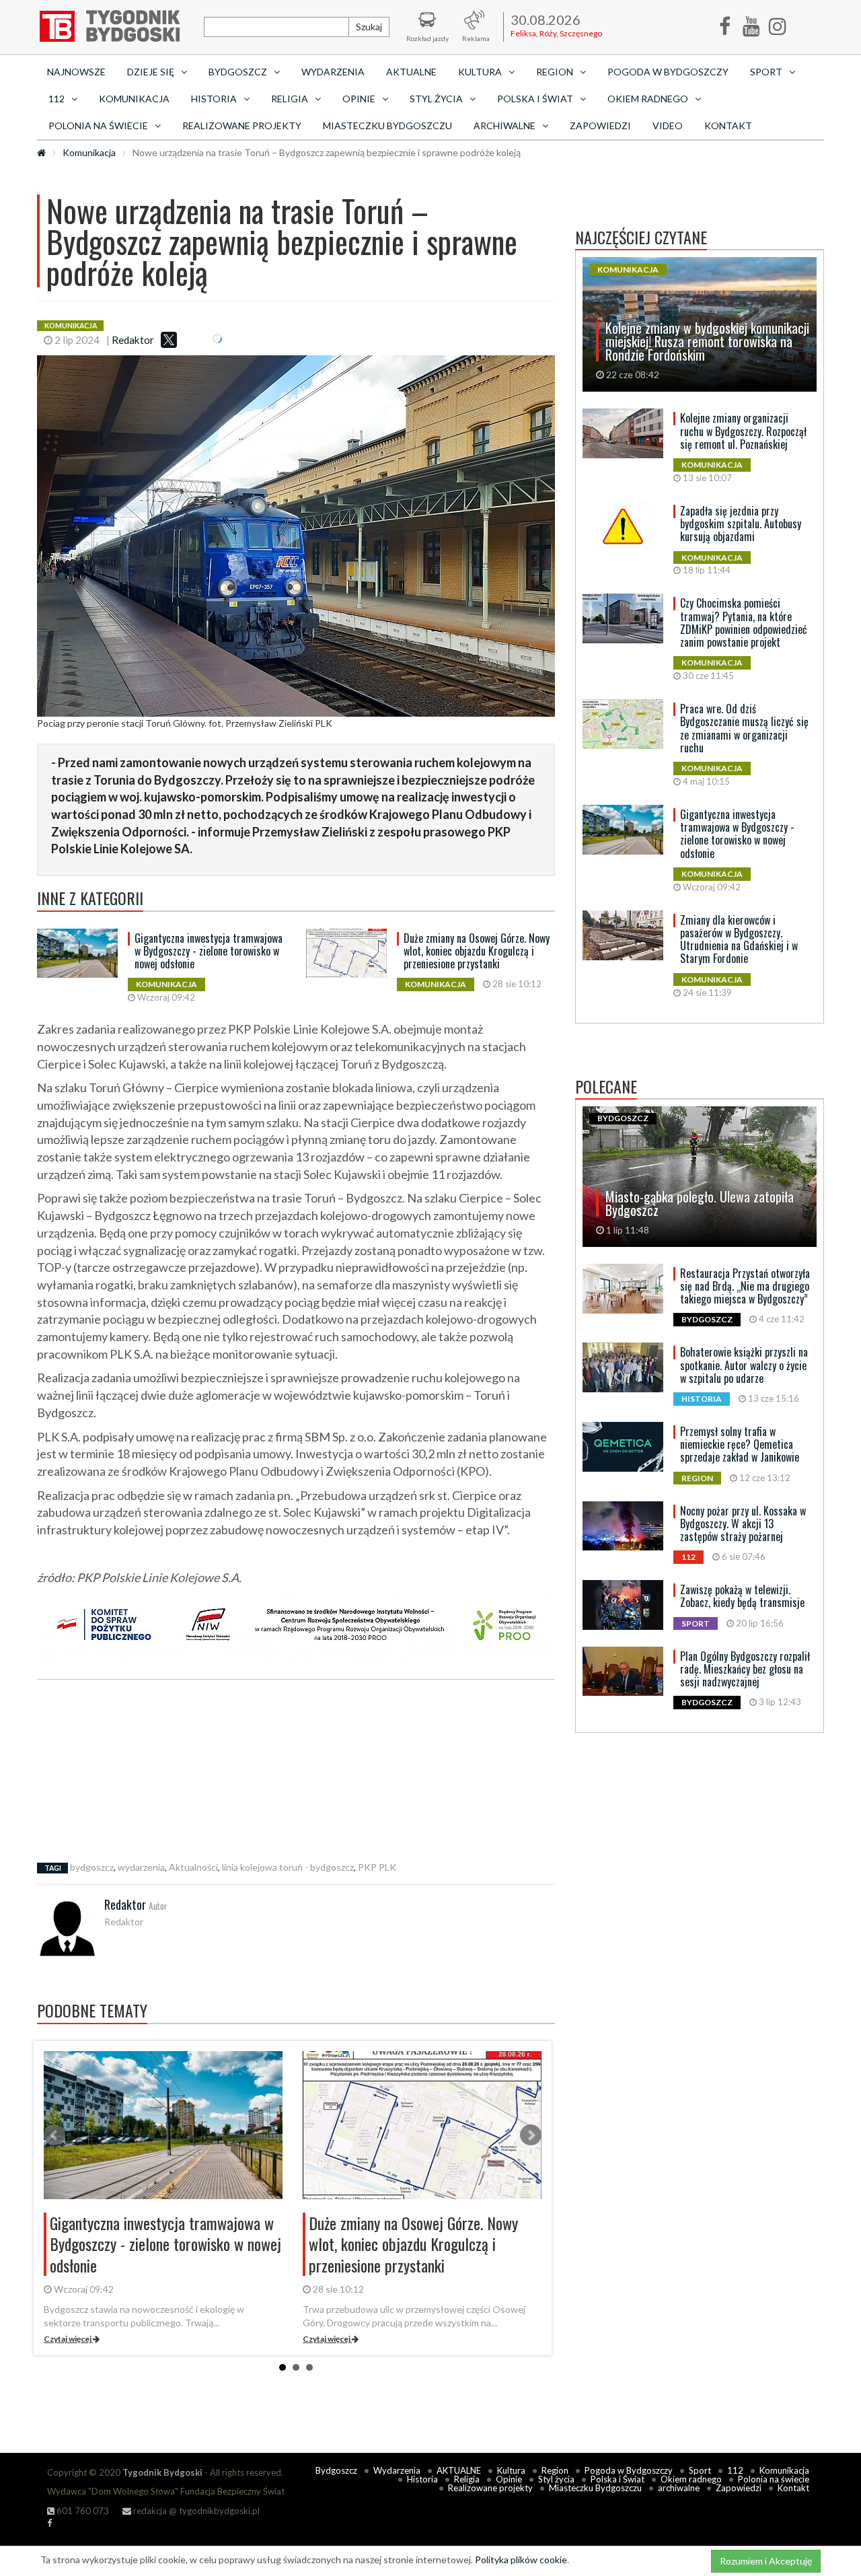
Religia (467, 2479)
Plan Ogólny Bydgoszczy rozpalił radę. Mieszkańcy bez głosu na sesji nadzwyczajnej (745, 1669)
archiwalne (679, 2488)
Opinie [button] (359, 99)
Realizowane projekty (242, 126)
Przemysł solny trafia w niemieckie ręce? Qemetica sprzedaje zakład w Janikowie (740, 1444)
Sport (700, 2470)
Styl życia (556, 2479)
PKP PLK (377, 1867)
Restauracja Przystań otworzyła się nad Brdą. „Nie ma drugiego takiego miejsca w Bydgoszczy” (745, 1286)
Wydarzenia (333, 72)
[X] (169, 340)
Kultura (511, 2470)
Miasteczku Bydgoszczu (387, 126)
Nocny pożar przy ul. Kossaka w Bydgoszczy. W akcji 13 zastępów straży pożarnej (743, 1524)
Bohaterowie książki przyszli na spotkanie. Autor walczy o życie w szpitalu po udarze (744, 1365)
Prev (54, 2135)
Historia (422, 2479)
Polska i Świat (617, 2479)
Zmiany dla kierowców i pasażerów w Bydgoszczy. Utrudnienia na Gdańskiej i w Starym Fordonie (739, 939)
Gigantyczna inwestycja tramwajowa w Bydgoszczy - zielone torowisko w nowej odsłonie (209, 951)
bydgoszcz (92, 1867)
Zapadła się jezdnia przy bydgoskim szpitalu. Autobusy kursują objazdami (741, 524)
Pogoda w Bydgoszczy (668, 72)
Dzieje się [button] (151, 72)
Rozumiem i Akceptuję (766, 2561)
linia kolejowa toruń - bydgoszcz (288, 1867)
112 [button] (57, 99)
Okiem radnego (691, 2479)
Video (668, 126)
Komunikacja (134, 99)
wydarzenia (141, 1867)
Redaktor (133, 340)
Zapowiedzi (600, 126)
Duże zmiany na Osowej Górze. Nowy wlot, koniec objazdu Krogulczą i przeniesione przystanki (477, 951)
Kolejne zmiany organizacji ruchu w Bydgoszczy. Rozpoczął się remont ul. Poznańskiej (743, 431)
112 (735, 2470)
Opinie (509, 2479)
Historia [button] (214, 99)
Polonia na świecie (774, 2479)
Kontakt (728, 126)
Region (555, 2470)
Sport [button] (766, 72)
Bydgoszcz (336, 2470)
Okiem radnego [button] (648, 99)
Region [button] (555, 72)
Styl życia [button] (436, 99)
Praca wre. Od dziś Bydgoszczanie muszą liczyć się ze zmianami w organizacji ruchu (744, 728)
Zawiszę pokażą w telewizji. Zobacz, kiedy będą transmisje (742, 1596)
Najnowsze (76, 72)
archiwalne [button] (504, 126)
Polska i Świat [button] (535, 99)
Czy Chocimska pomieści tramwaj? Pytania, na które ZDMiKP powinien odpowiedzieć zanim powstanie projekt (744, 622)
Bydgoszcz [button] (238, 72)
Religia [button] (290, 99)
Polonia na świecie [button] (98, 126)
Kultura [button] (480, 72)
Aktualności (193, 1867)
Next (531, 2135)
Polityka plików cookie (521, 2560)
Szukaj (369, 27)
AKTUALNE (411, 72)
